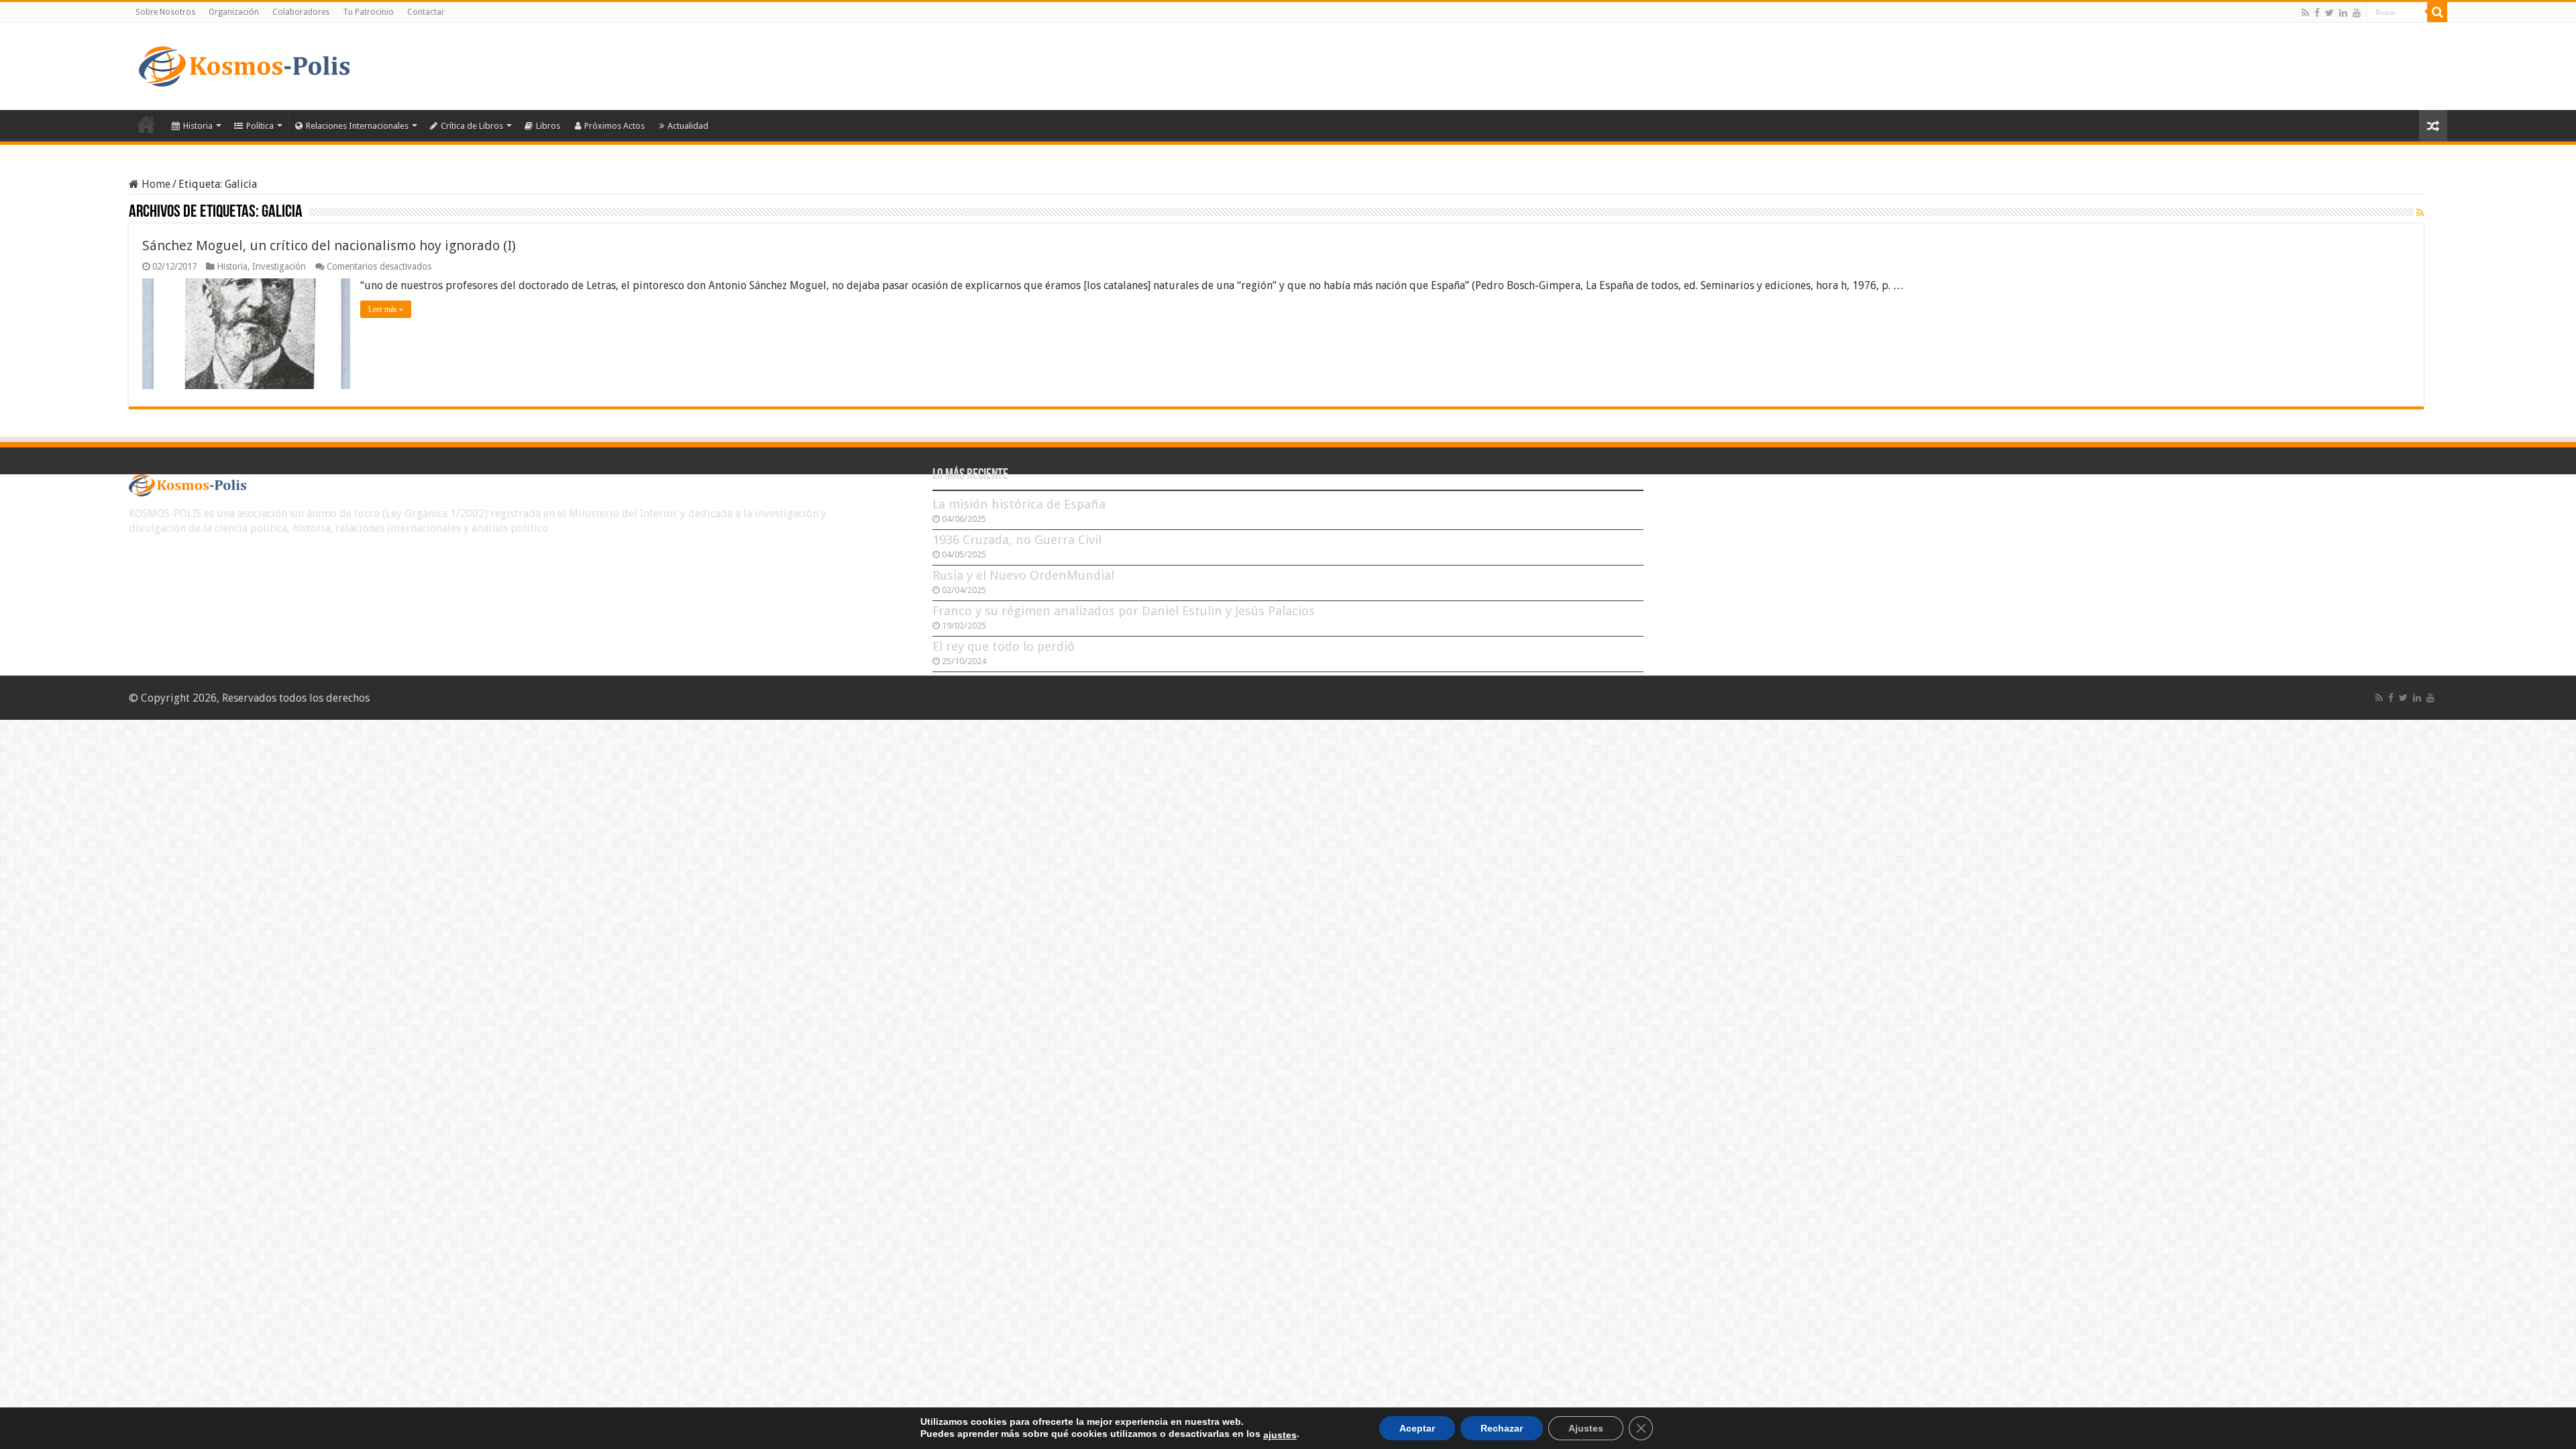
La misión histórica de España (1019, 504)
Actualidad (688, 126)
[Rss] (2305, 13)
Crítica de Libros (472, 126)
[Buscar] (2437, 12)
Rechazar (1502, 1428)
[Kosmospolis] (244, 64)
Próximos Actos (614, 126)
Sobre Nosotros (165, 12)
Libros (548, 126)
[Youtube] (2357, 13)
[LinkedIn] (2343, 13)
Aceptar (1417, 1428)
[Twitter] (2329, 13)
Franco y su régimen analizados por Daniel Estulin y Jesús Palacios (1124, 611)
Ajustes (1586, 1428)
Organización (234, 12)
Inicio (146, 124)
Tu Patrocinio (368, 12)
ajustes (1280, 1435)
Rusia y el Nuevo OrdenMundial (1023, 575)
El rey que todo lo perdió (1004, 646)
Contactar (426, 12)
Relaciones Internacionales (357, 126)
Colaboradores (301, 12)
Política (260, 126)
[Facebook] (2317, 13)
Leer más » (386, 309)
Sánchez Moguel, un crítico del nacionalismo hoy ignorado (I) (329, 246)
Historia (198, 126)
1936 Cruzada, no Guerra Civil (1017, 540)
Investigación (279, 266)
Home (155, 184)
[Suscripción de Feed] (2420, 213)
